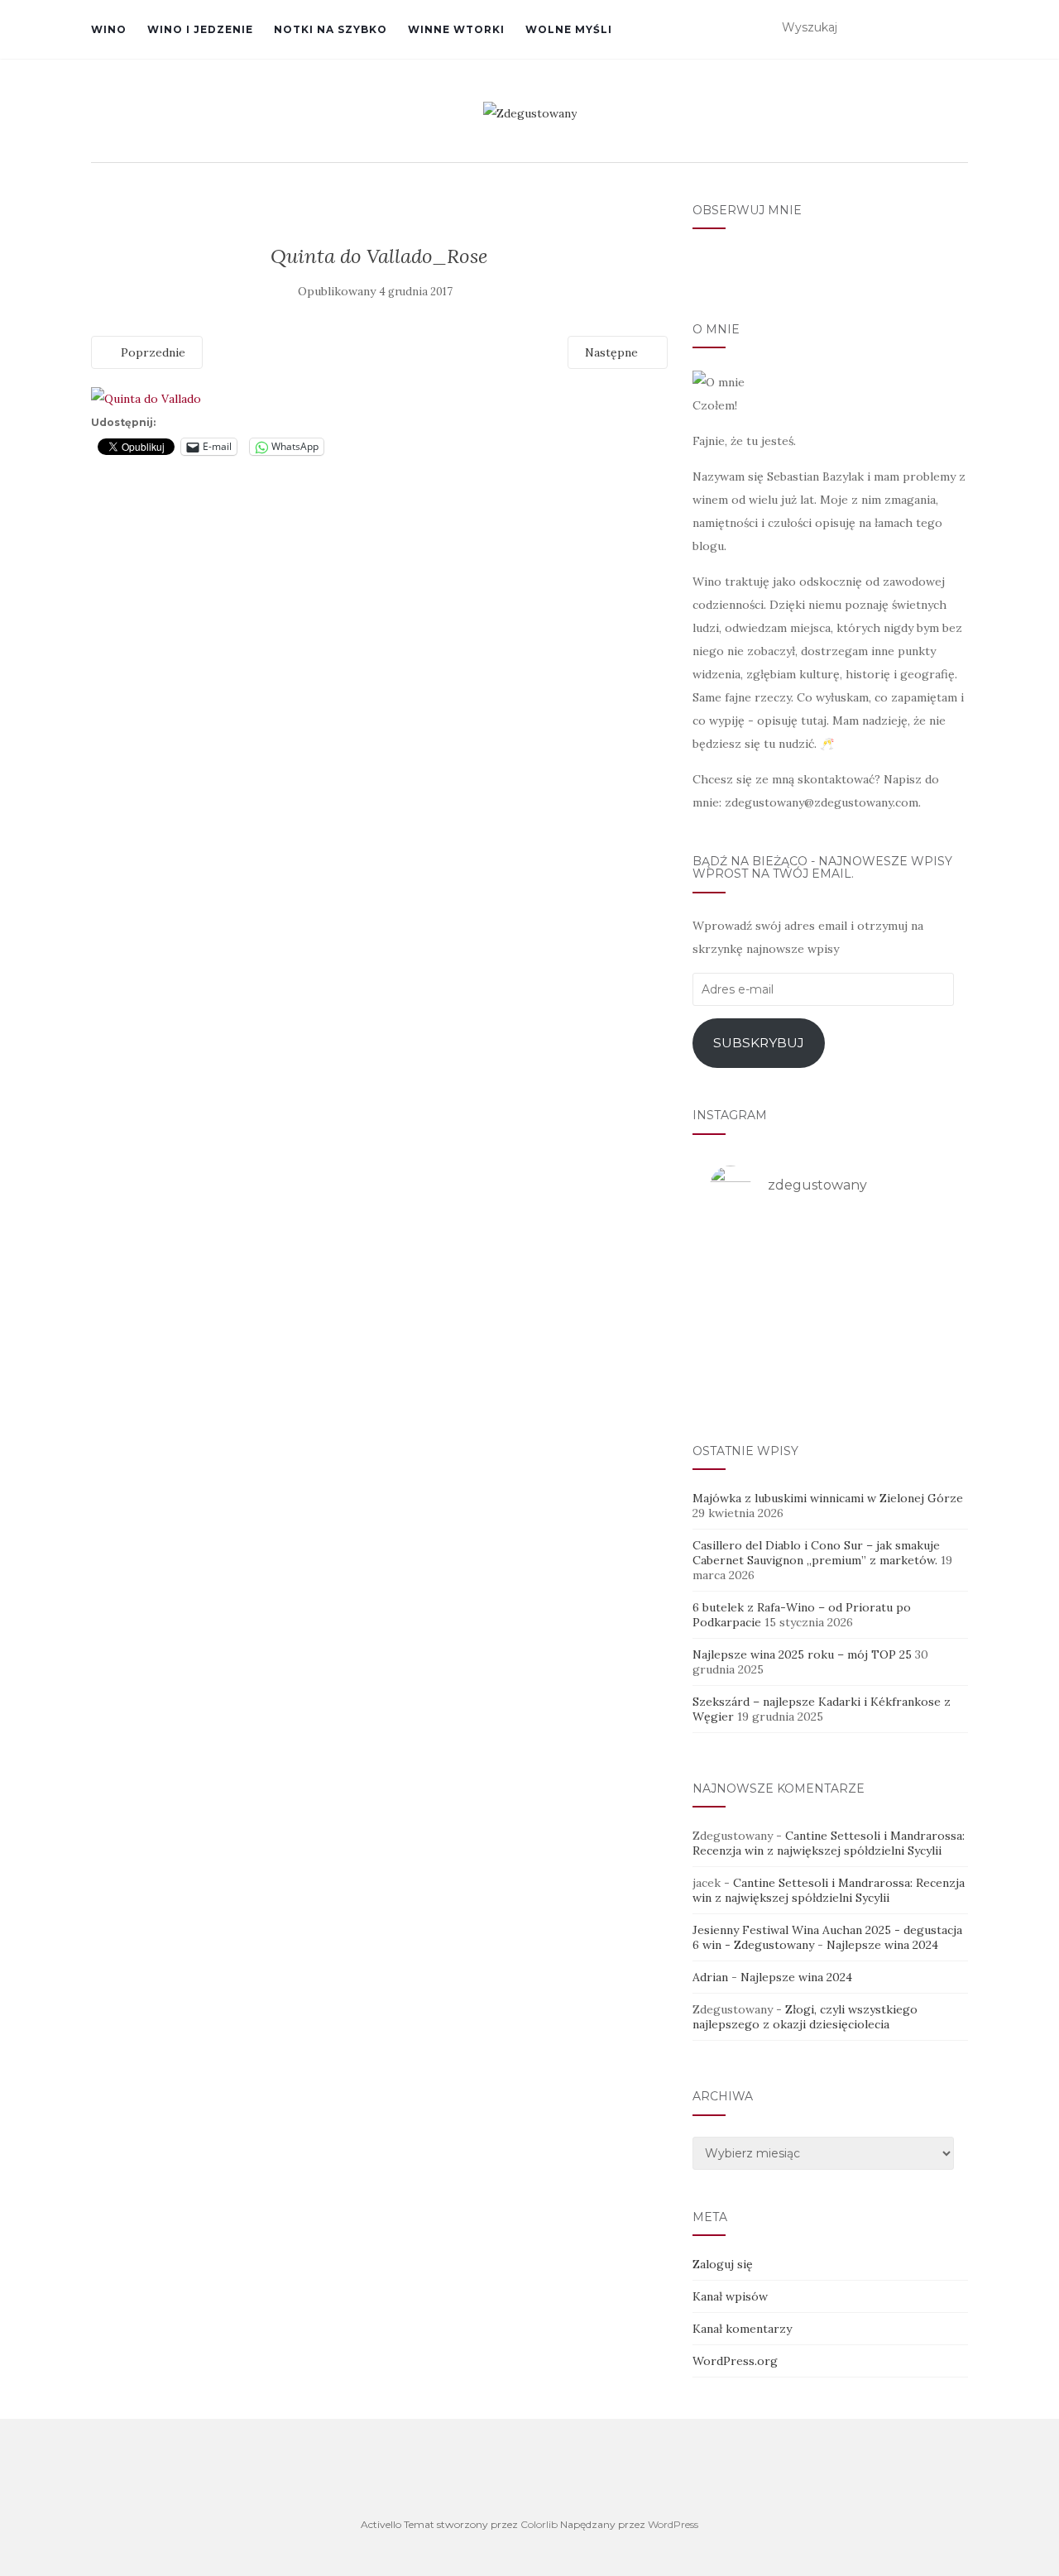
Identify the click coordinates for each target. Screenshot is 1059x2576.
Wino (109, 29)
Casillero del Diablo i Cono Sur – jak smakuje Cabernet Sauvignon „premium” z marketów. (816, 1553)
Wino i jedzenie (200, 29)
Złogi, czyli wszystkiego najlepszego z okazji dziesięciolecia (805, 2017)
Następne (613, 352)
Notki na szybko (331, 29)
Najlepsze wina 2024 (882, 1945)
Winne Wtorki (456, 29)
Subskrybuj (759, 1043)
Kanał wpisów (730, 2296)
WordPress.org (735, 2361)
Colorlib (539, 2524)
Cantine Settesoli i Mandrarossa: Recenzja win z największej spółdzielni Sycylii (829, 1843)
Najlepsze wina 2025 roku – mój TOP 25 (802, 1654)
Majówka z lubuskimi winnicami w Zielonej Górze (828, 1498)
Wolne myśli (569, 29)
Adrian (710, 1977)
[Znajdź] (958, 28)
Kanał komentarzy (742, 2329)
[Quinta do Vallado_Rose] (146, 397)
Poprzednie (151, 352)
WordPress (673, 2524)
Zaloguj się (723, 2264)
